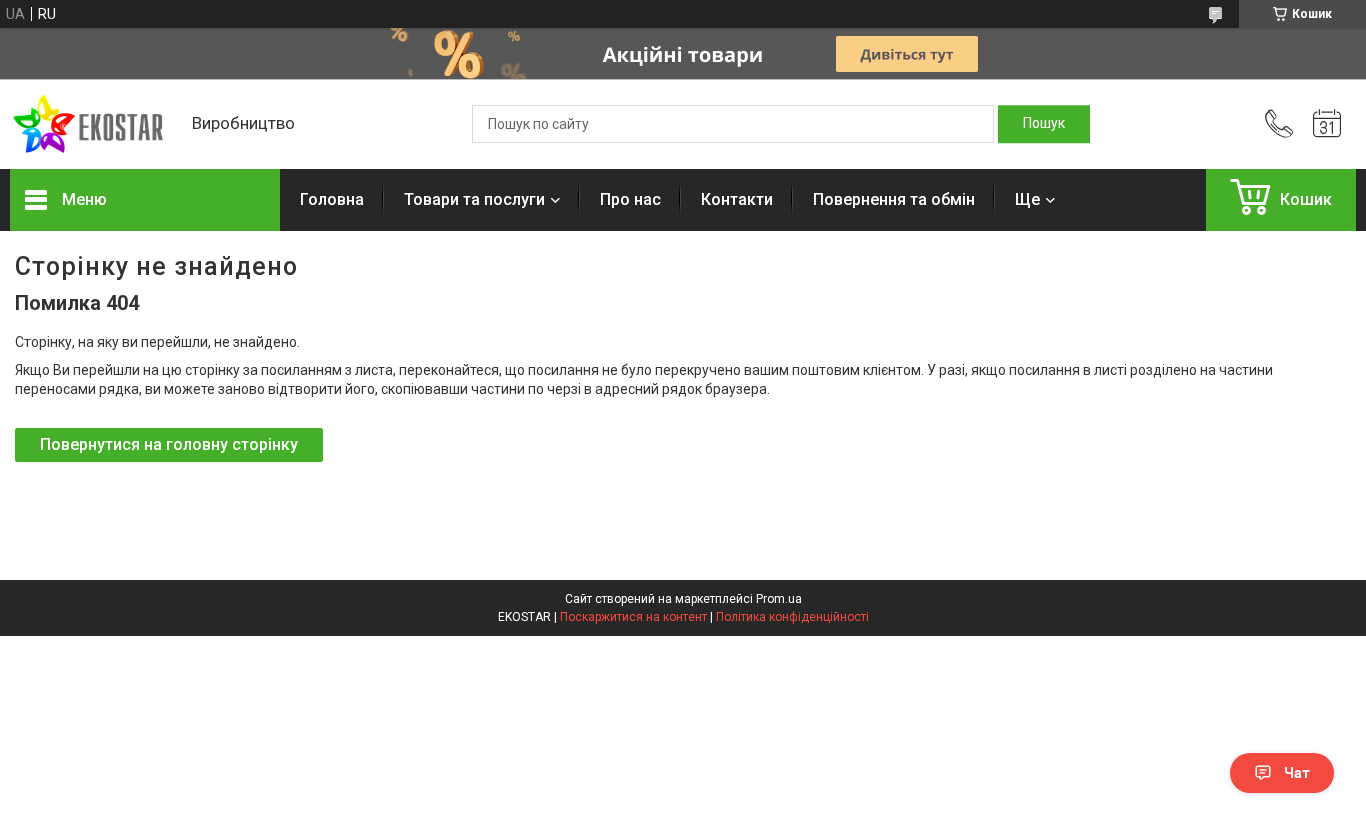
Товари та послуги (474, 199)
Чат (1297, 773)
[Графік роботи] (1327, 124)
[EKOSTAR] (91, 124)
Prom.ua (779, 599)
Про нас (630, 199)
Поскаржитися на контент (633, 617)
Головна (332, 199)
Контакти (737, 199)
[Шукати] (1044, 124)
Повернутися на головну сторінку (169, 444)
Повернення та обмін (894, 199)
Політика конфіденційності (792, 617)
